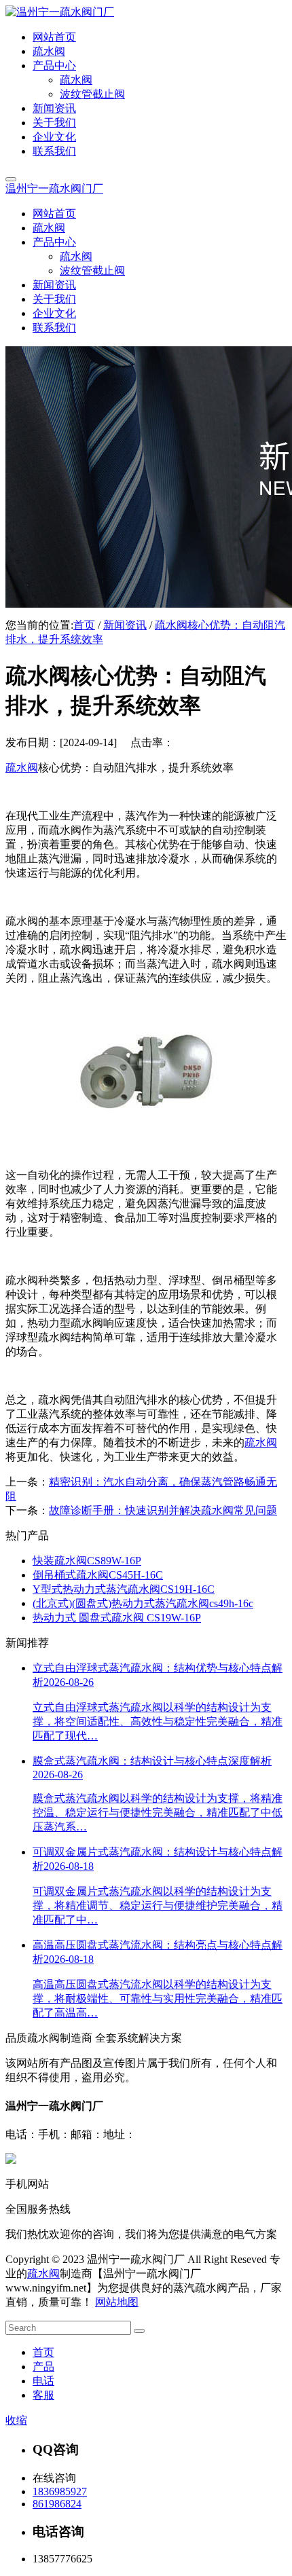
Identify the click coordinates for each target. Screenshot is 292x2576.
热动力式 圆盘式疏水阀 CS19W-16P (117, 1618)
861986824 (57, 2504)
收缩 (16, 2420)
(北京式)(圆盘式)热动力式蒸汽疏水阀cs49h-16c (143, 1603)
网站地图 (117, 2302)
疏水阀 (22, 768)
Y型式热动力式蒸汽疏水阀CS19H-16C (124, 1589)
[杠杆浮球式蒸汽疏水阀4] (146, 1151)
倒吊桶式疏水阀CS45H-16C (98, 1575)
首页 (84, 625)
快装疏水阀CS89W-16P (87, 1561)
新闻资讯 (125, 625)
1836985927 (60, 2491)
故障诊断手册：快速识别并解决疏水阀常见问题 (163, 1510)
